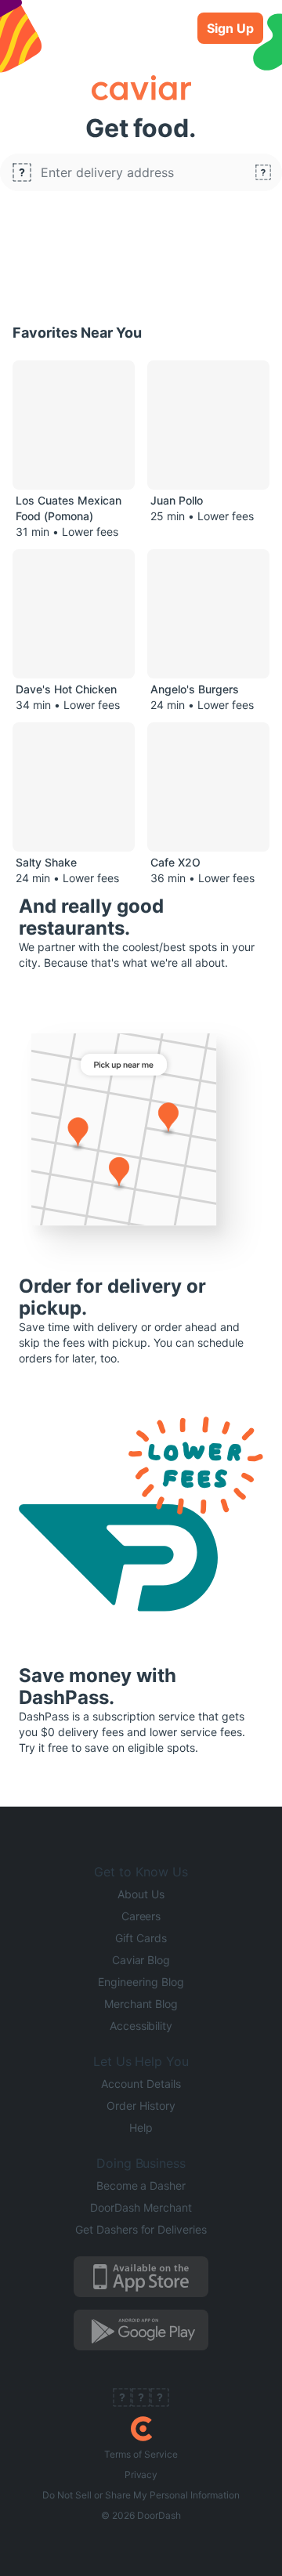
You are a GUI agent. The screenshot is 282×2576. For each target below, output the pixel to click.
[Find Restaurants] (263, 172)
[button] (141, 172)
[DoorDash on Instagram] (160, 2399)
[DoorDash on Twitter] (141, 2399)
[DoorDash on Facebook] (122, 2399)
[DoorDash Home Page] (141, 2429)
